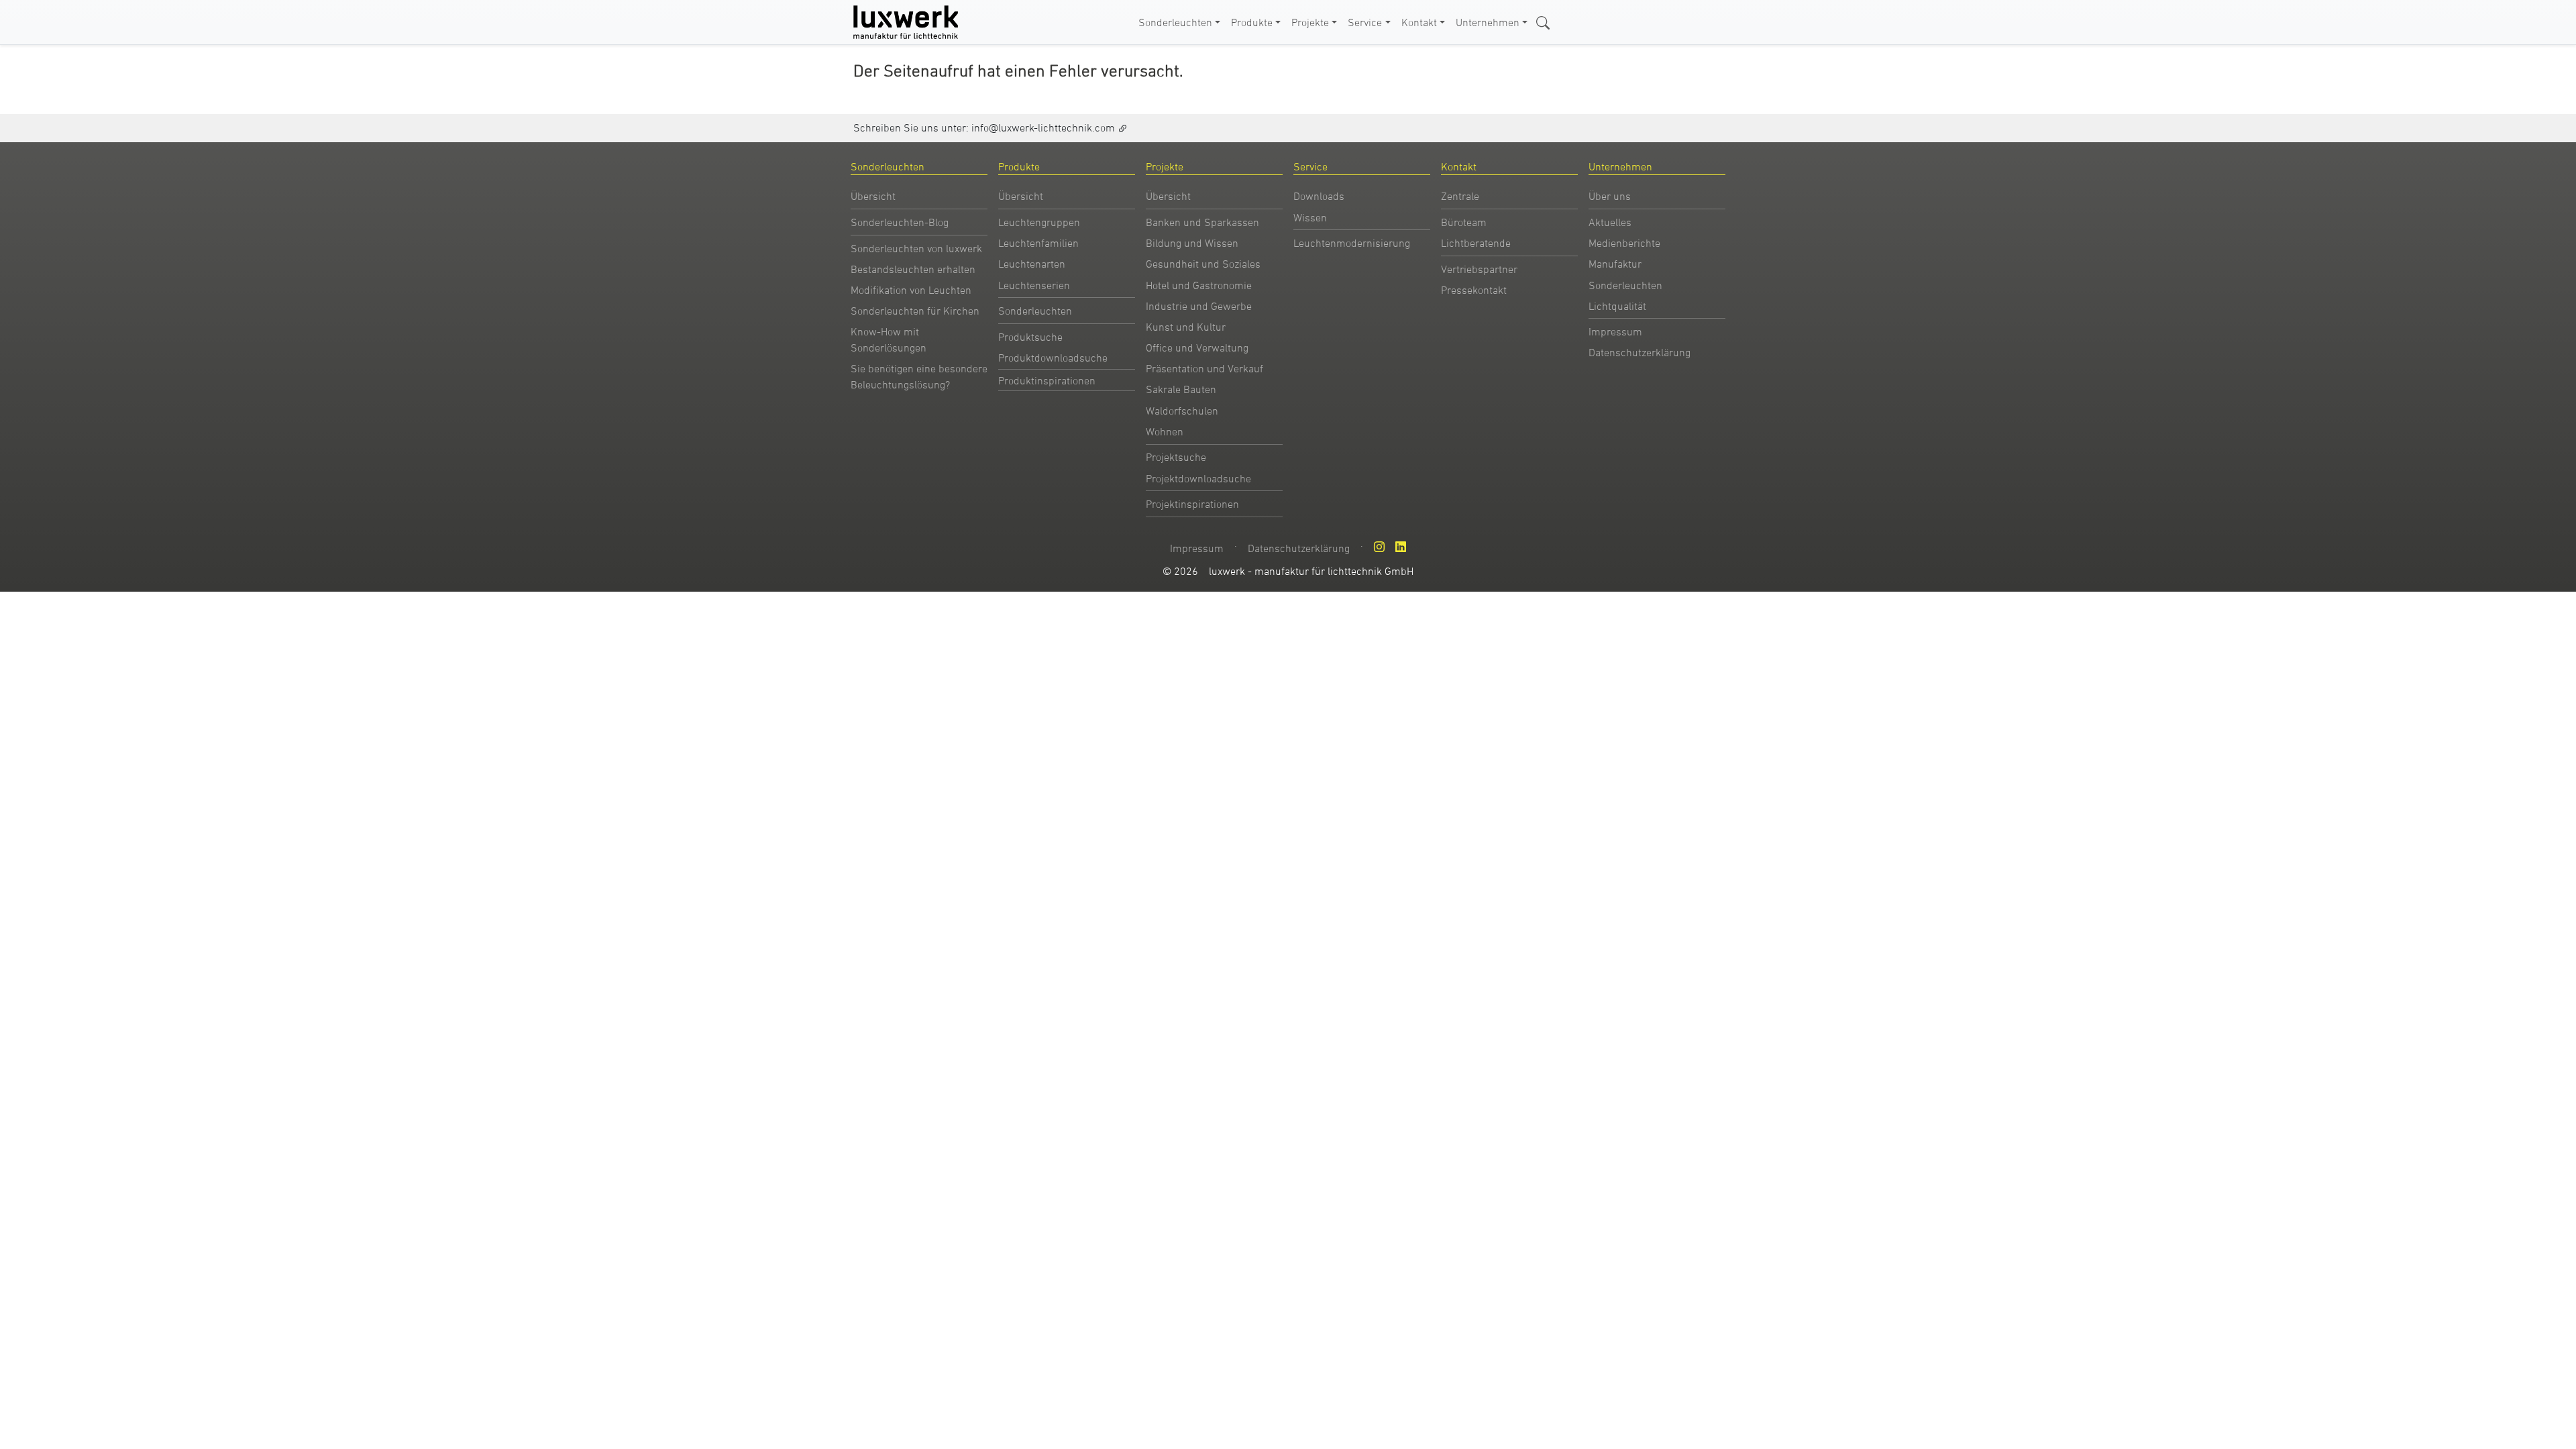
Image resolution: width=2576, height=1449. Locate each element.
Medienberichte (1624, 243)
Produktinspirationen (1047, 380)
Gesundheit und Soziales (1203, 264)
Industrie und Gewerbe (1199, 306)
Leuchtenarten (1032, 264)
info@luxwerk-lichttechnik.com (1043, 127)
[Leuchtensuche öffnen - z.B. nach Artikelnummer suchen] (1543, 21)
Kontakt (1419, 22)
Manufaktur (1615, 264)
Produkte (1252, 22)
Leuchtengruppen (1039, 222)
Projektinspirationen (1192, 504)
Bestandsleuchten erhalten (913, 269)
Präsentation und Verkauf (1204, 368)
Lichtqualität (1617, 306)
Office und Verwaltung (1197, 347)
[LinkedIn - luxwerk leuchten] (1401, 547)
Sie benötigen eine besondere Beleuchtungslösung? (919, 376)
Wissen (1310, 217)
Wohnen (1165, 431)
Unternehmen (1488, 22)
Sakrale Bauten (1181, 389)
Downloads (1319, 196)
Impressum (1615, 331)
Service (1365, 22)
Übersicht (873, 196)
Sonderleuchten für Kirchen (915, 311)
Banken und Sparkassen (1202, 222)
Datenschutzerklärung (1640, 352)
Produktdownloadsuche (1053, 358)
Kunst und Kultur (1186, 327)
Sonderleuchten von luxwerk (916, 248)
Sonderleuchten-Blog (900, 222)
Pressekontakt (1474, 290)
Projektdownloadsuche (1198, 478)
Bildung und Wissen (1192, 243)
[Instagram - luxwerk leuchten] (1379, 547)
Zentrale (1460, 196)
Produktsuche (1030, 337)
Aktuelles (1610, 222)
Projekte (1310, 22)
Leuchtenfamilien (1038, 243)
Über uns (1610, 196)
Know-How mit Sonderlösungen (889, 339)
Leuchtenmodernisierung (1352, 243)
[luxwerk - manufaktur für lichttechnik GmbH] (908, 22)
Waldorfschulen (1182, 411)
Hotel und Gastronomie (1199, 285)
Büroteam (1464, 222)
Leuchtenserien (1034, 285)
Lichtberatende (1476, 243)
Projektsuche (1176, 457)
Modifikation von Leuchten (911, 290)
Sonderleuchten (1175, 22)
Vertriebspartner (1479, 269)
